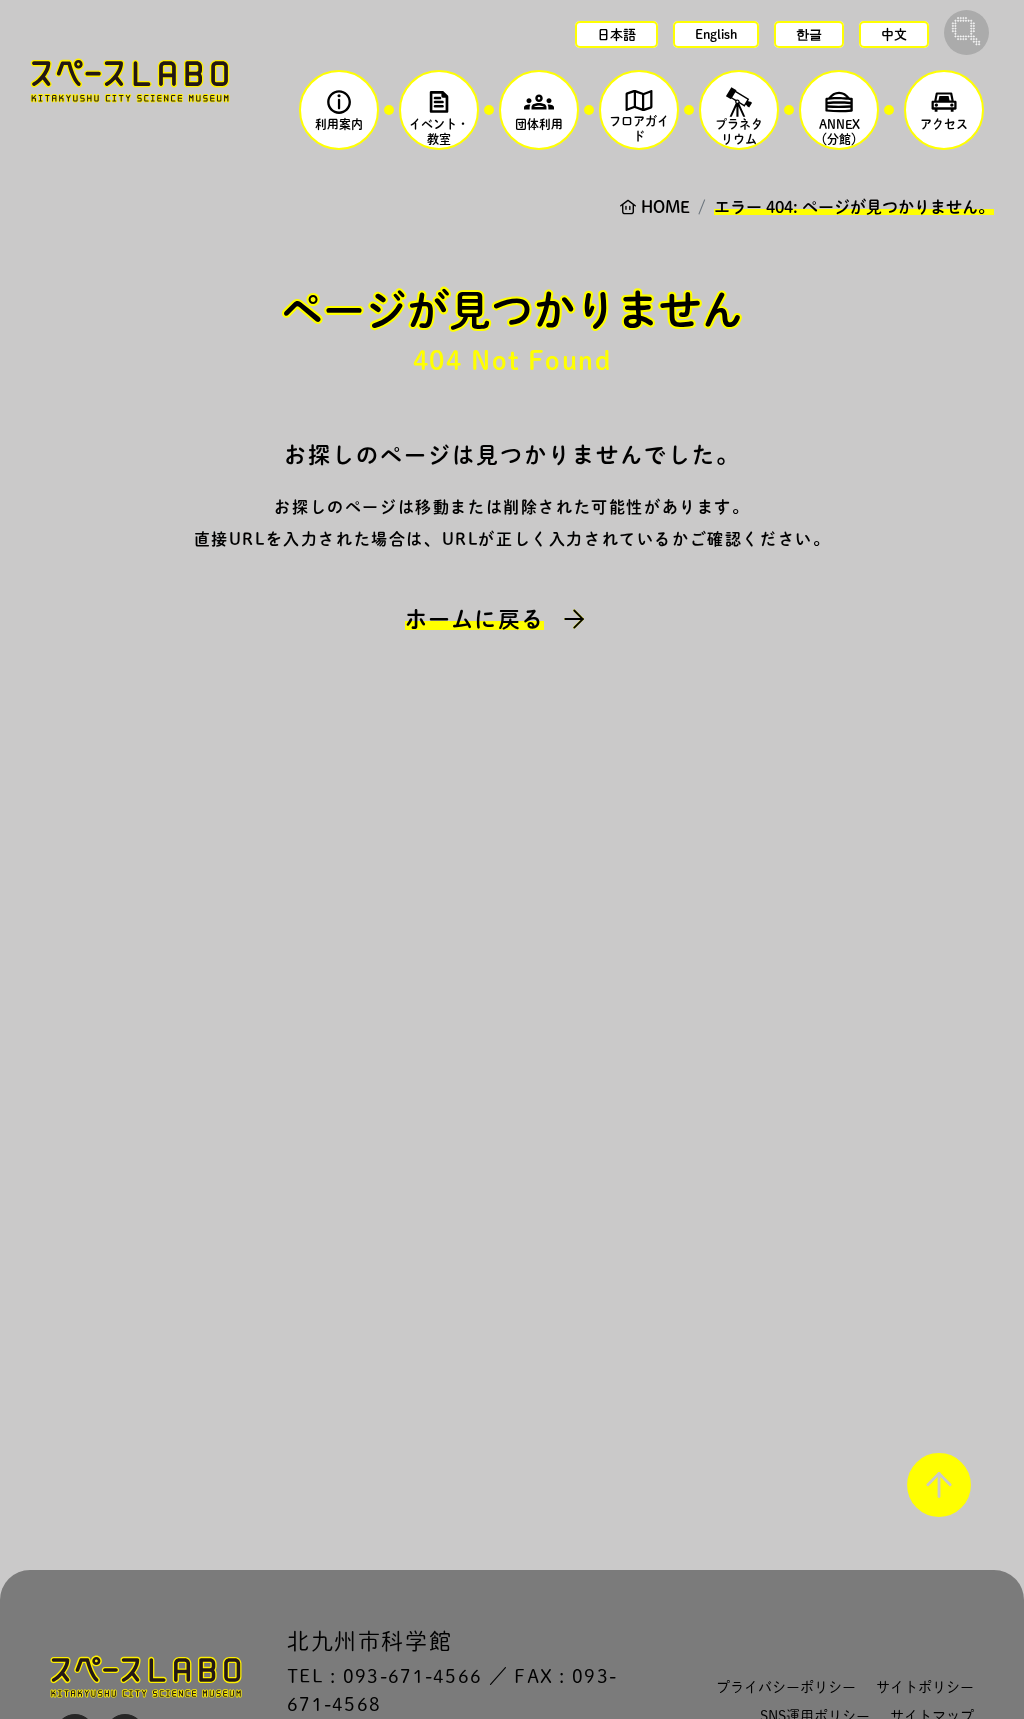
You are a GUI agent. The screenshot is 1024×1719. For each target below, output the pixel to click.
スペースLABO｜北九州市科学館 (130, 80)
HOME (665, 207)
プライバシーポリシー (786, 1687)
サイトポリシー (925, 1687)
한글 (809, 34)
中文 (894, 34)
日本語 (616, 34)
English (716, 34)
